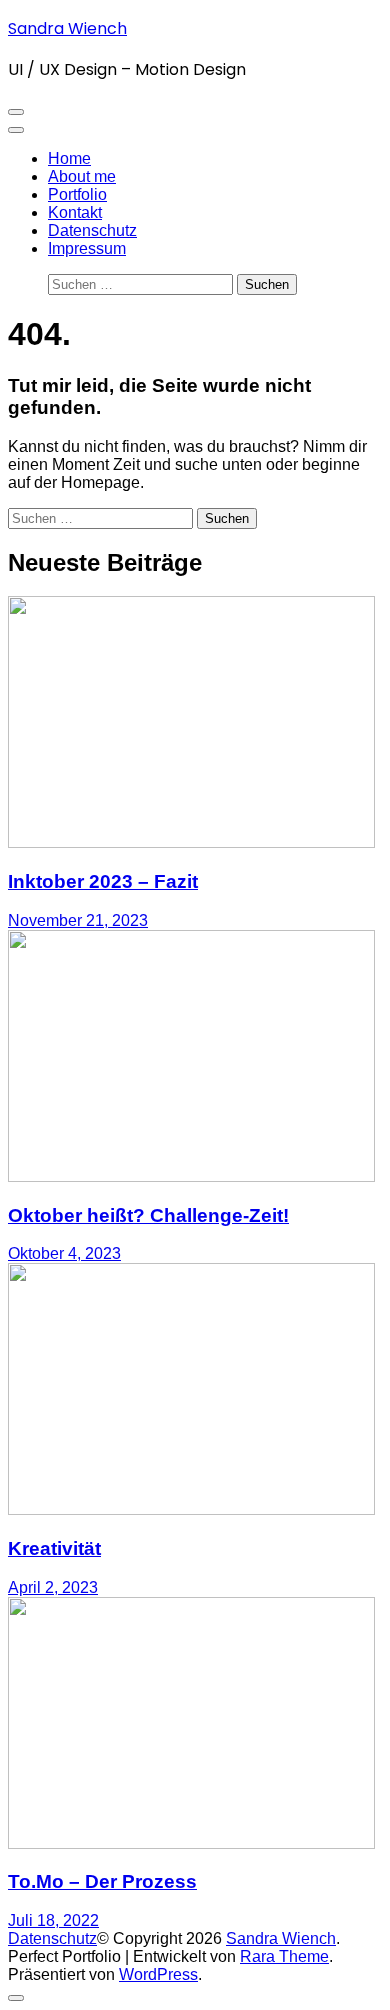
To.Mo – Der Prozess (102, 1881)
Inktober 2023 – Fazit (103, 881)
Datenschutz (92, 230)
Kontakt (75, 212)
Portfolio (77, 194)
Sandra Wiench (67, 28)
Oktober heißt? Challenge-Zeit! (148, 1215)
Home (69, 158)
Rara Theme (284, 1956)
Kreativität (54, 1548)
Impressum (87, 248)
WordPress (158, 1974)
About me (82, 176)
